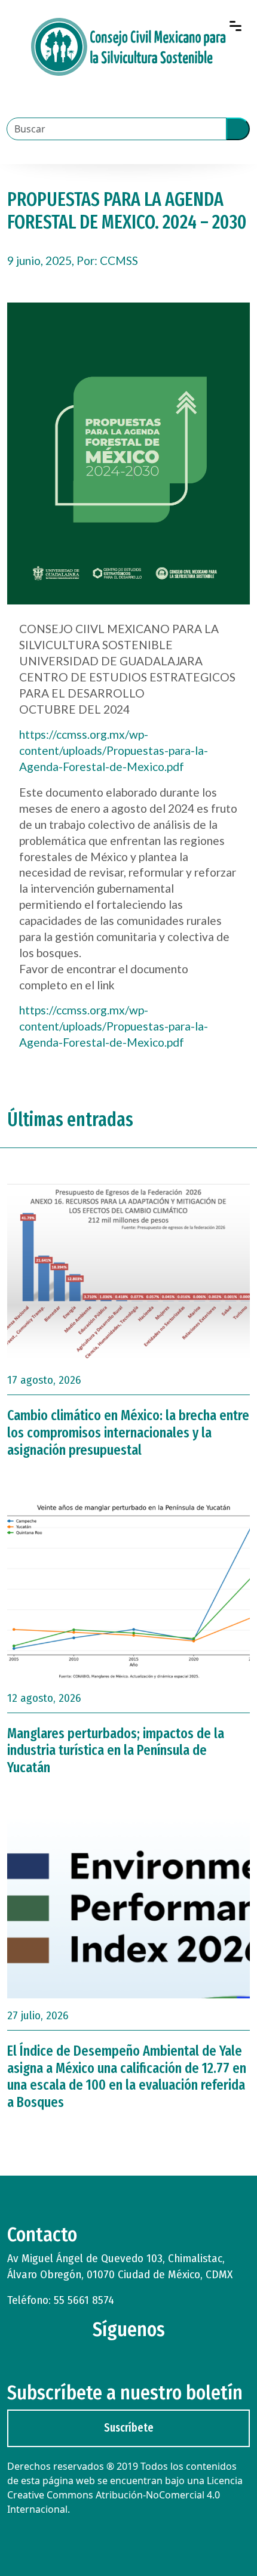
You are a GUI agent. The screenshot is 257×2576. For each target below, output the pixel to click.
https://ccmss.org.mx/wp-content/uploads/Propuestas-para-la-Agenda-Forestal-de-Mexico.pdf (114, 750)
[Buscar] (238, 129)
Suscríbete (129, 2428)
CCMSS (119, 260)
